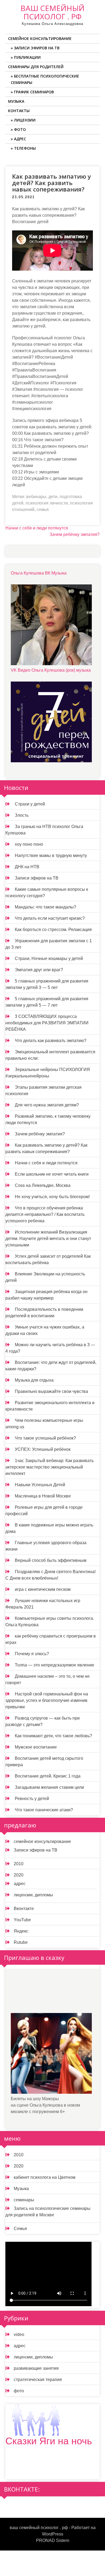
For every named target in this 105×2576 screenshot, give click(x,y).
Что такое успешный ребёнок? (45, 1438)
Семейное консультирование (40, 38)
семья (43, 509)
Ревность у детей (32, 1799)
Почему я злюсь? (32, 1654)
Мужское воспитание (36, 1747)
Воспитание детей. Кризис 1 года (48, 1776)
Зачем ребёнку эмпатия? (75, 534)
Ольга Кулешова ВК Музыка (39, 573)
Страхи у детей (30, 804)
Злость (22, 815)
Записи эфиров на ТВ (37, 48)
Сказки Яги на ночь (49, 2441)
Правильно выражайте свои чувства (51, 1391)
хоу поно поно (29, 844)
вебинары (36, 497)
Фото (20, 129)
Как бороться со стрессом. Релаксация (53, 930)
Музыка (16, 101)
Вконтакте (24, 1909)
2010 (19, 1864)
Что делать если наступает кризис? (50, 918)
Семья (20, 2229)
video (19, 2334)
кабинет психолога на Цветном (45, 2177)
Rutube (21, 1942)
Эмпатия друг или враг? (39, 970)
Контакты (19, 111)
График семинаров (34, 92)
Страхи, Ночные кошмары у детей (49, 958)
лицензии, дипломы (33, 1895)
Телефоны (25, 148)
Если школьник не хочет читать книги (52, 1174)
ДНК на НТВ (27, 867)
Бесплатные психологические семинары (45, 79)
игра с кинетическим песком (43, 1589)
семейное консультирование (42, 1841)
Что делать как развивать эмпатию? (51, 1041)
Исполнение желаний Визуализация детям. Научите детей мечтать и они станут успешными (48, 1239)
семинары (24, 2200)
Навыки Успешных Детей (40, 1485)
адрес (20, 1884)
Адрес (20, 139)
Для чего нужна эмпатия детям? (47, 1105)
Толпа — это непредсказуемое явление (55, 1665)
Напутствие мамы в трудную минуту (51, 855)
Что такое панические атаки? (44, 1810)
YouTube (22, 1920)
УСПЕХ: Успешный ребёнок (43, 1449)
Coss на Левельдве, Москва (43, 1185)
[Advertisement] (51, 1995)
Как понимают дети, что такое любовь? (53, 1736)
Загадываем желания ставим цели (49, 1787)
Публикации (27, 57)
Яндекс (21, 1931)
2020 (19, 1875)
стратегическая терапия (38, 2380)
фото (19, 2391)
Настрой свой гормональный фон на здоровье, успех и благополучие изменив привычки (47, 1700)
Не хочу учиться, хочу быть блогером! (52, 1197)
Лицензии (25, 120)
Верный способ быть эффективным (51, 1560)
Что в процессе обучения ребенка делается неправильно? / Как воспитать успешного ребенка (45, 1214)
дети (53, 497)
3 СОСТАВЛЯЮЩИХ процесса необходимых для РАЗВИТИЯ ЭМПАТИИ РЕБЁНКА (47, 1023)
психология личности (47, 503)
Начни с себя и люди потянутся (37, 528)
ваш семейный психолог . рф (52, 12)
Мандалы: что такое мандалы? (45, 907)
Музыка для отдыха (34, 1380)
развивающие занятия (36, 2368)
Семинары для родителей (36, 67)
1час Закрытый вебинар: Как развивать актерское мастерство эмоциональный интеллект (50, 1467)
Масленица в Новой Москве (43, 1496)
